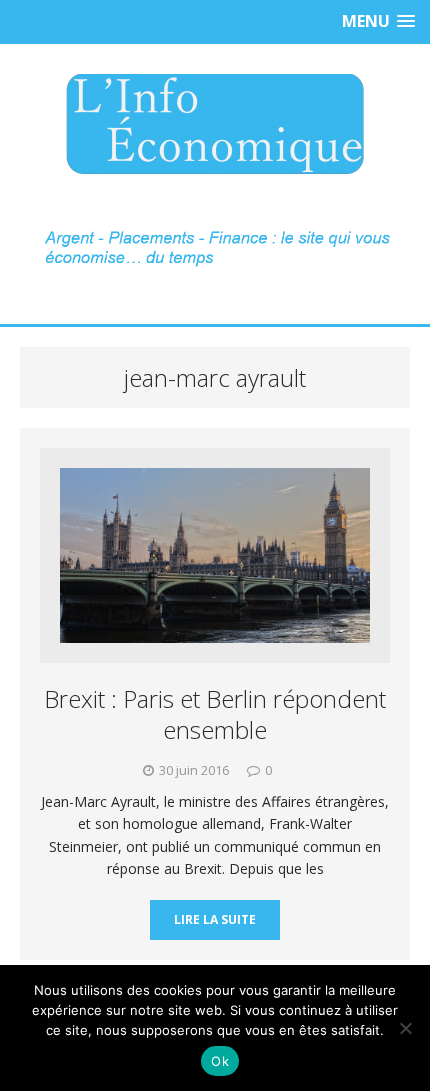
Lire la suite (215, 919)
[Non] (405, 1028)
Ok (220, 1061)
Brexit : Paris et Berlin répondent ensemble (215, 714)
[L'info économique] (215, 124)
